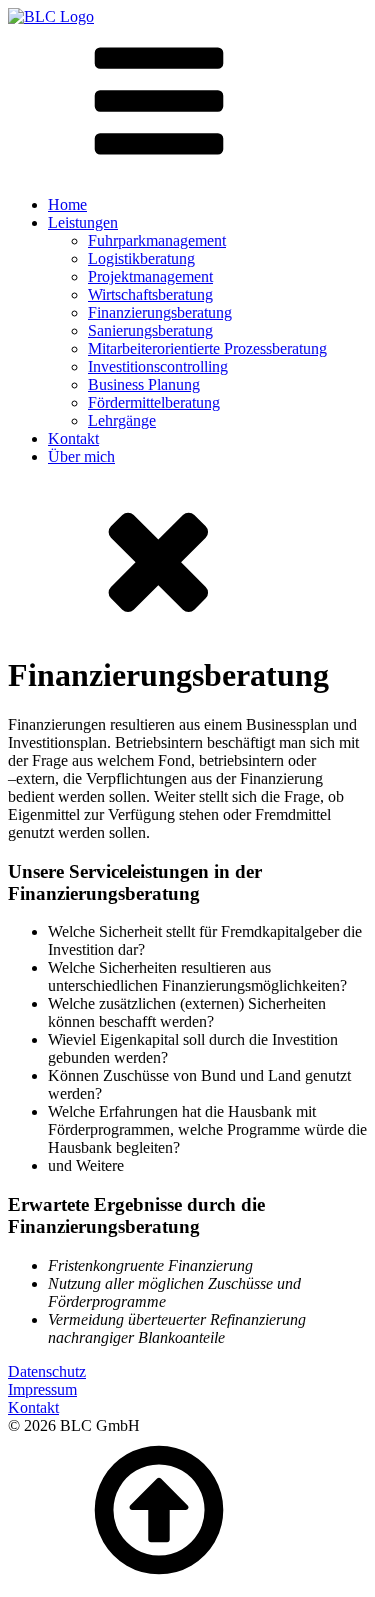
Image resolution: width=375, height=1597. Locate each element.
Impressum (42, 1389)
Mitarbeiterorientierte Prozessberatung (207, 348)
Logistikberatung (141, 258)
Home (67, 204)
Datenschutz (47, 1371)
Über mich (81, 456)
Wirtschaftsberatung (150, 294)
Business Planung (144, 384)
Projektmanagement (150, 276)
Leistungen (83, 222)
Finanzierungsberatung (160, 312)
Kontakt (73, 438)
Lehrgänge (122, 420)
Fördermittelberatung (154, 402)
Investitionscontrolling (158, 366)
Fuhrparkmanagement (157, 240)
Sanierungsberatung (150, 330)
